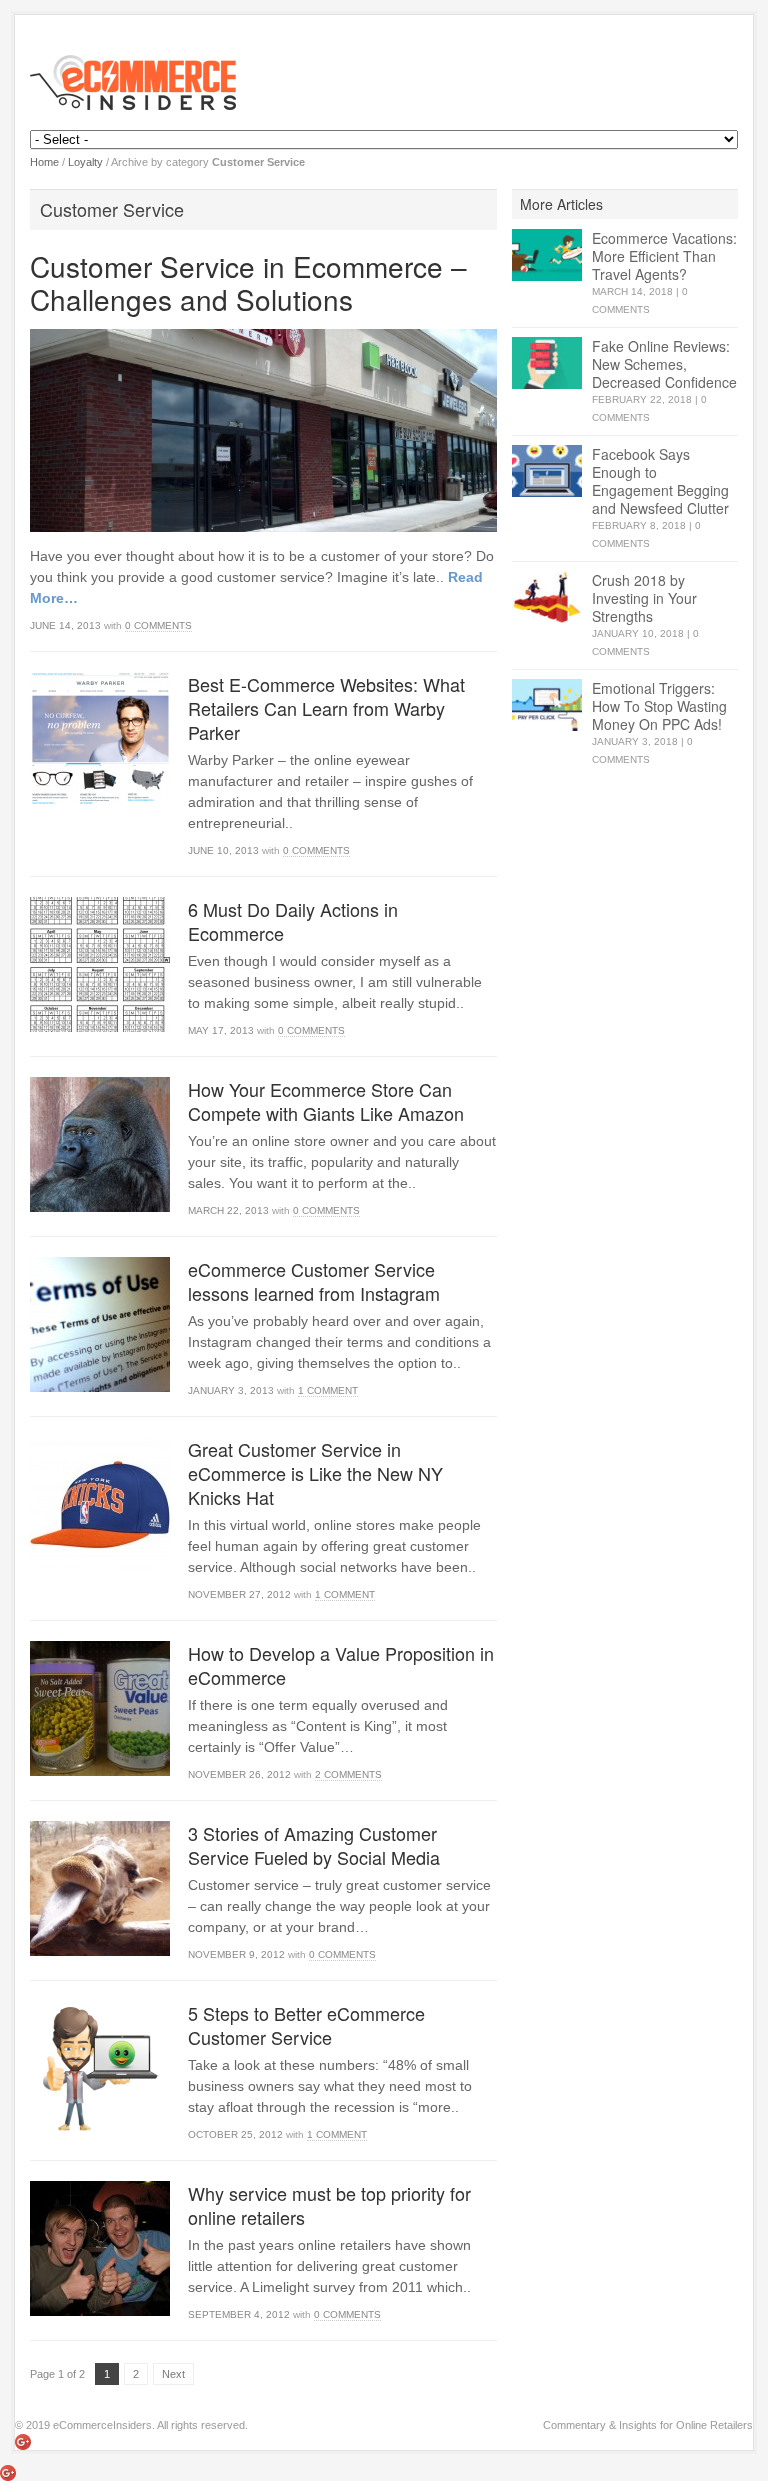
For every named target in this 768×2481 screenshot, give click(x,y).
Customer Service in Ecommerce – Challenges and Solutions (248, 282)
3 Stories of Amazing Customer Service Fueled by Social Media (314, 1845)
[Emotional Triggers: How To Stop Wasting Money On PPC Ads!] (547, 705)
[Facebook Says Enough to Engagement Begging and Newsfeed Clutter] (547, 471)
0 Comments (158, 625)
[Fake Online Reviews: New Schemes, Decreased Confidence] (547, 363)
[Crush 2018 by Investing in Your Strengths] (547, 597)
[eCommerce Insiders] (384, 82)
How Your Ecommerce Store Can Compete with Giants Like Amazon (326, 1101)
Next (173, 2374)
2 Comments (348, 1774)
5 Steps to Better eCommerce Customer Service (306, 2025)
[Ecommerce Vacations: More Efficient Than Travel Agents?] (547, 255)
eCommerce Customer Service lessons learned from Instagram (314, 1281)
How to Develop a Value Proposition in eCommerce (341, 1665)
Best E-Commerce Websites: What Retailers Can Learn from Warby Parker (326, 708)
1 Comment (328, 1390)
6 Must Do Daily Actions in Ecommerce (293, 921)
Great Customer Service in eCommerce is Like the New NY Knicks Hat (315, 1473)
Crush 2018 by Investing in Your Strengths (644, 598)
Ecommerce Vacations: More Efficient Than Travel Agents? (664, 256)
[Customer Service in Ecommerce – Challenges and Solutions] (263, 430)
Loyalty (85, 162)
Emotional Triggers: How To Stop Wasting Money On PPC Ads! (659, 706)
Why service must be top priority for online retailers (329, 2205)
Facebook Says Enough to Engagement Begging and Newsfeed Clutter (660, 481)
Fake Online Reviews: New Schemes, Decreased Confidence (664, 364)
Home (44, 162)
